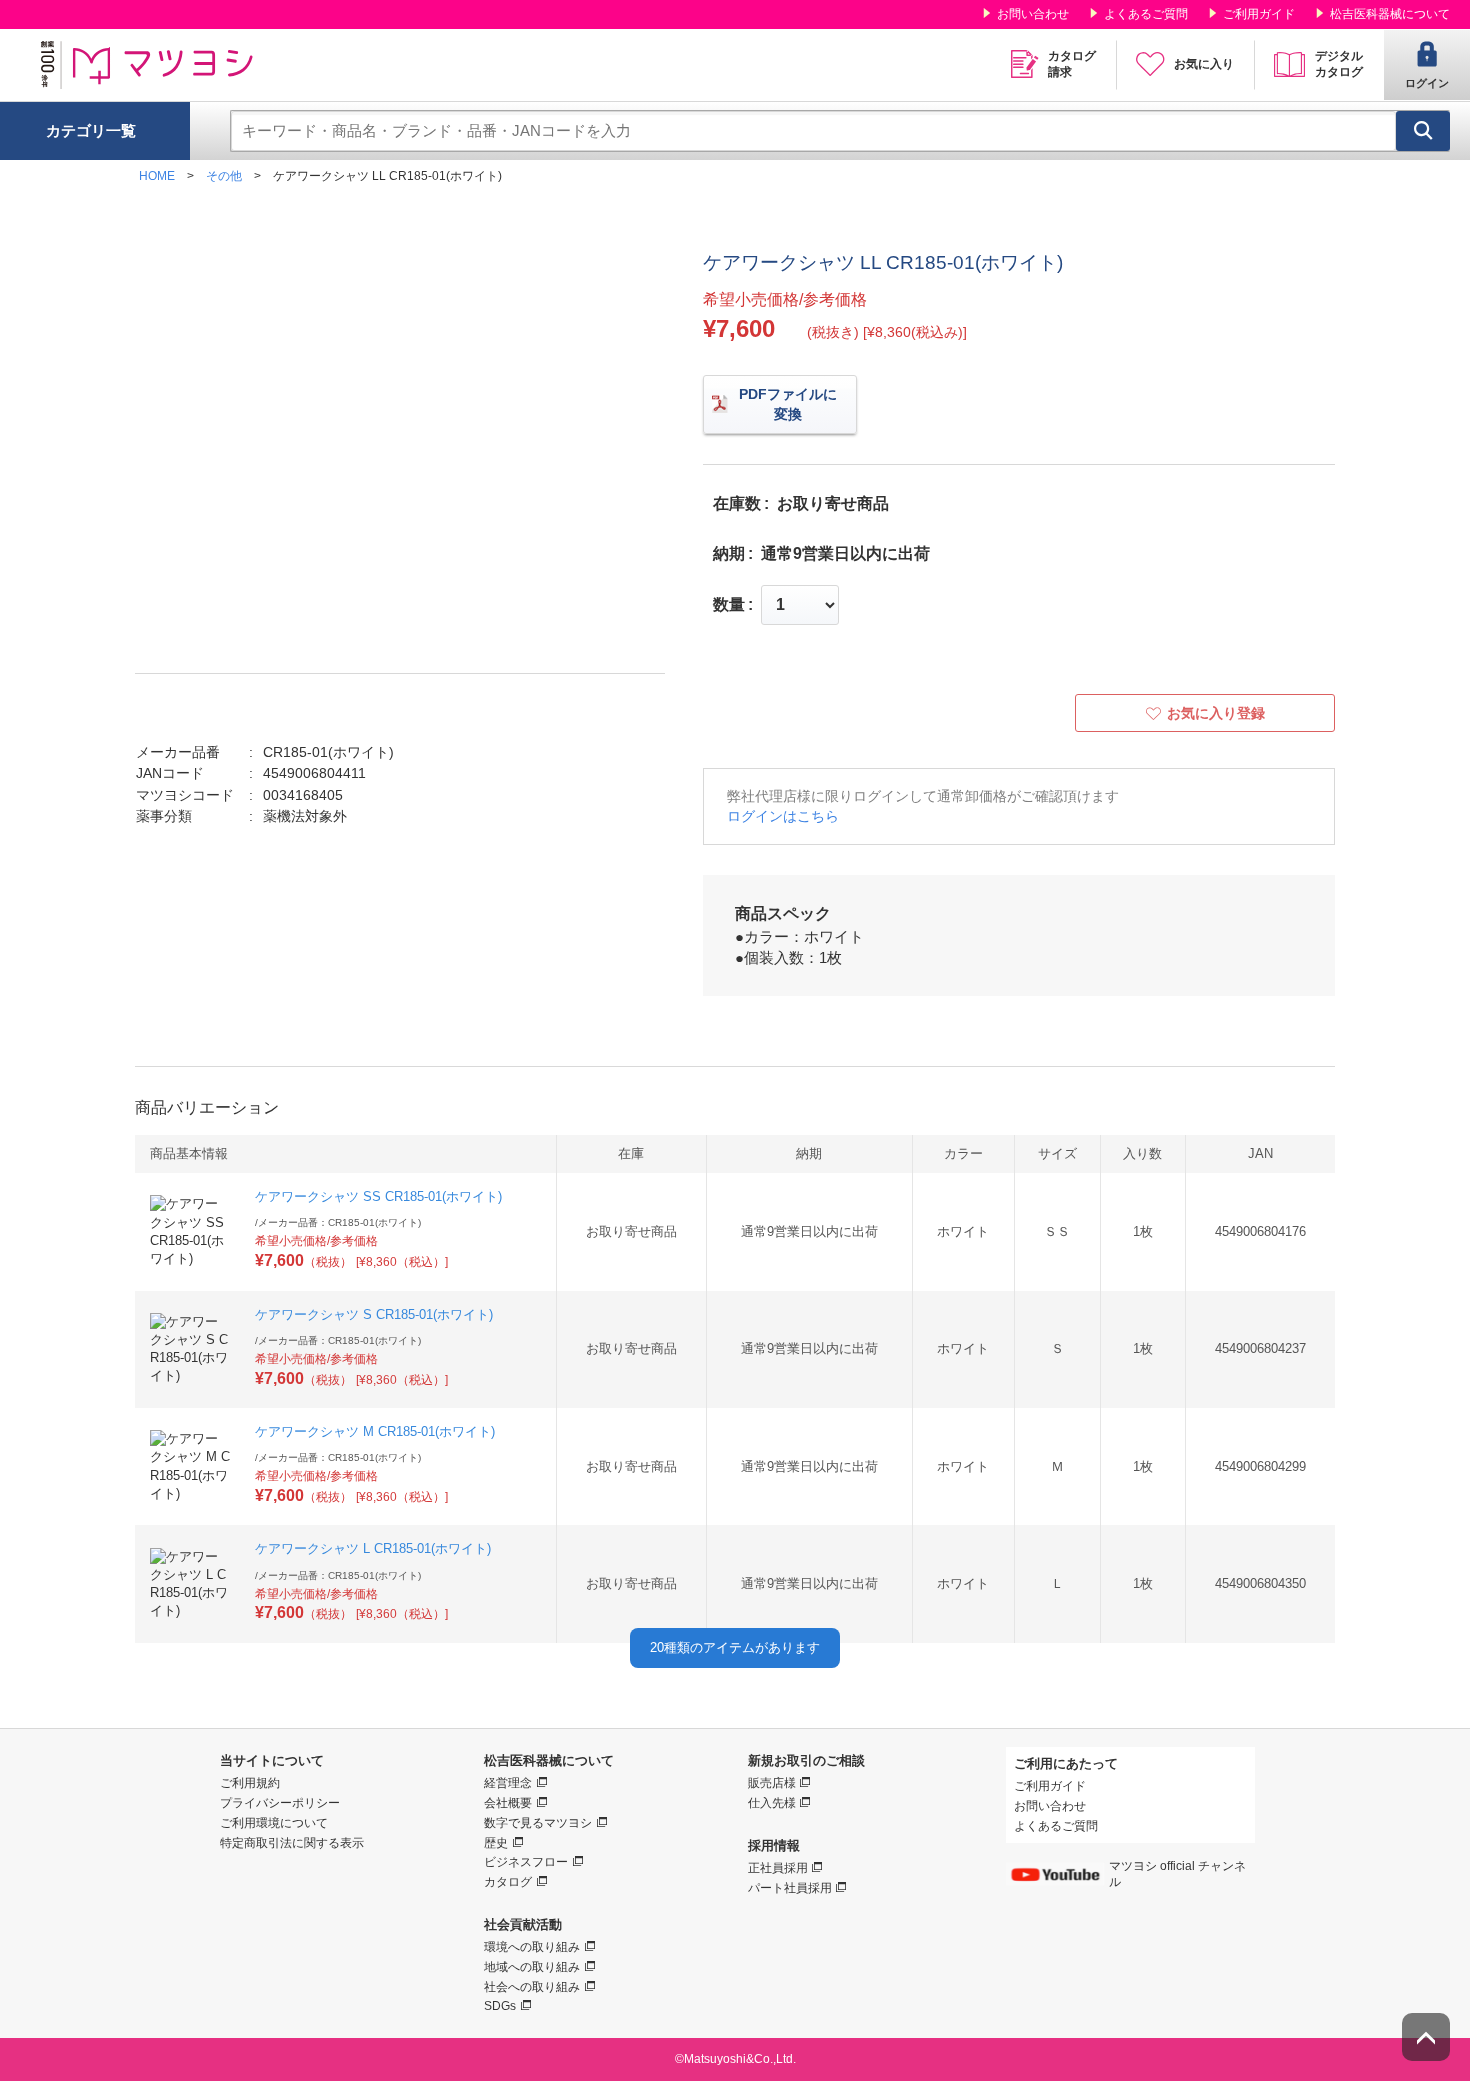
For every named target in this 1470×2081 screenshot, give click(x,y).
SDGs (500, 2006)
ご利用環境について (274, 1823)
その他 (224, 176)
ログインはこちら (783, 816)
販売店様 (772, 1783)
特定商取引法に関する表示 (292, 1843)
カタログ (508, 1882)
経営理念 (508, 1783)
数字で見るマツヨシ (538, 1823)
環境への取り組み (532, 1947)
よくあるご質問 (1146, 14)
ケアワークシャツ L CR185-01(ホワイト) (373, 1548)
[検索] (1423, 131)
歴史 (496, 1843)
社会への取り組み (532, 1987)
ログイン (1427, 83)
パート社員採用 (790, 1888)
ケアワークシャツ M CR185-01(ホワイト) (375, 1431)
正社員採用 (778, 1868)
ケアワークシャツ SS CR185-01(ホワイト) (378, 1196)
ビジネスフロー (526, 1862)
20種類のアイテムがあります (735, 1647)
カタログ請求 (1072, 64)
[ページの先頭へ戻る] (1426, 2037)
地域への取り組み (532, 1967)
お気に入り (1204, 64)
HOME (157, 176)
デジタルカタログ (1339, 64)
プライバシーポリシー (280, 1803)
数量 (729, 605)
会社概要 (508, 1803)
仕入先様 (772, 1803)
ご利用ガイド (1259, 14)
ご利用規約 (250, 1783)
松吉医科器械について (1390, 14)
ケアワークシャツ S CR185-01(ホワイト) (374, 1314)
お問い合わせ (1033, 14)
